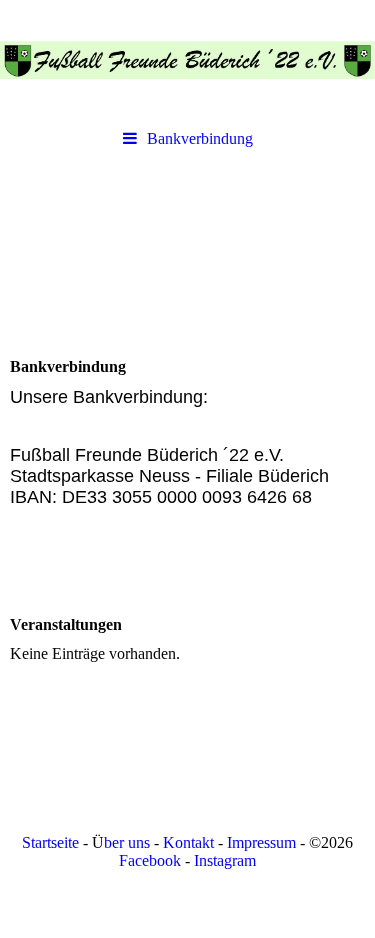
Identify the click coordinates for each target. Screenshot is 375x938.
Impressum (261, 842)
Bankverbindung (200, 138)
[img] (187, 60)
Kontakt (188, 842)
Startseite (50, 842)
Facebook (150, 860)
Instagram (225, 860)
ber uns (127, 842)
